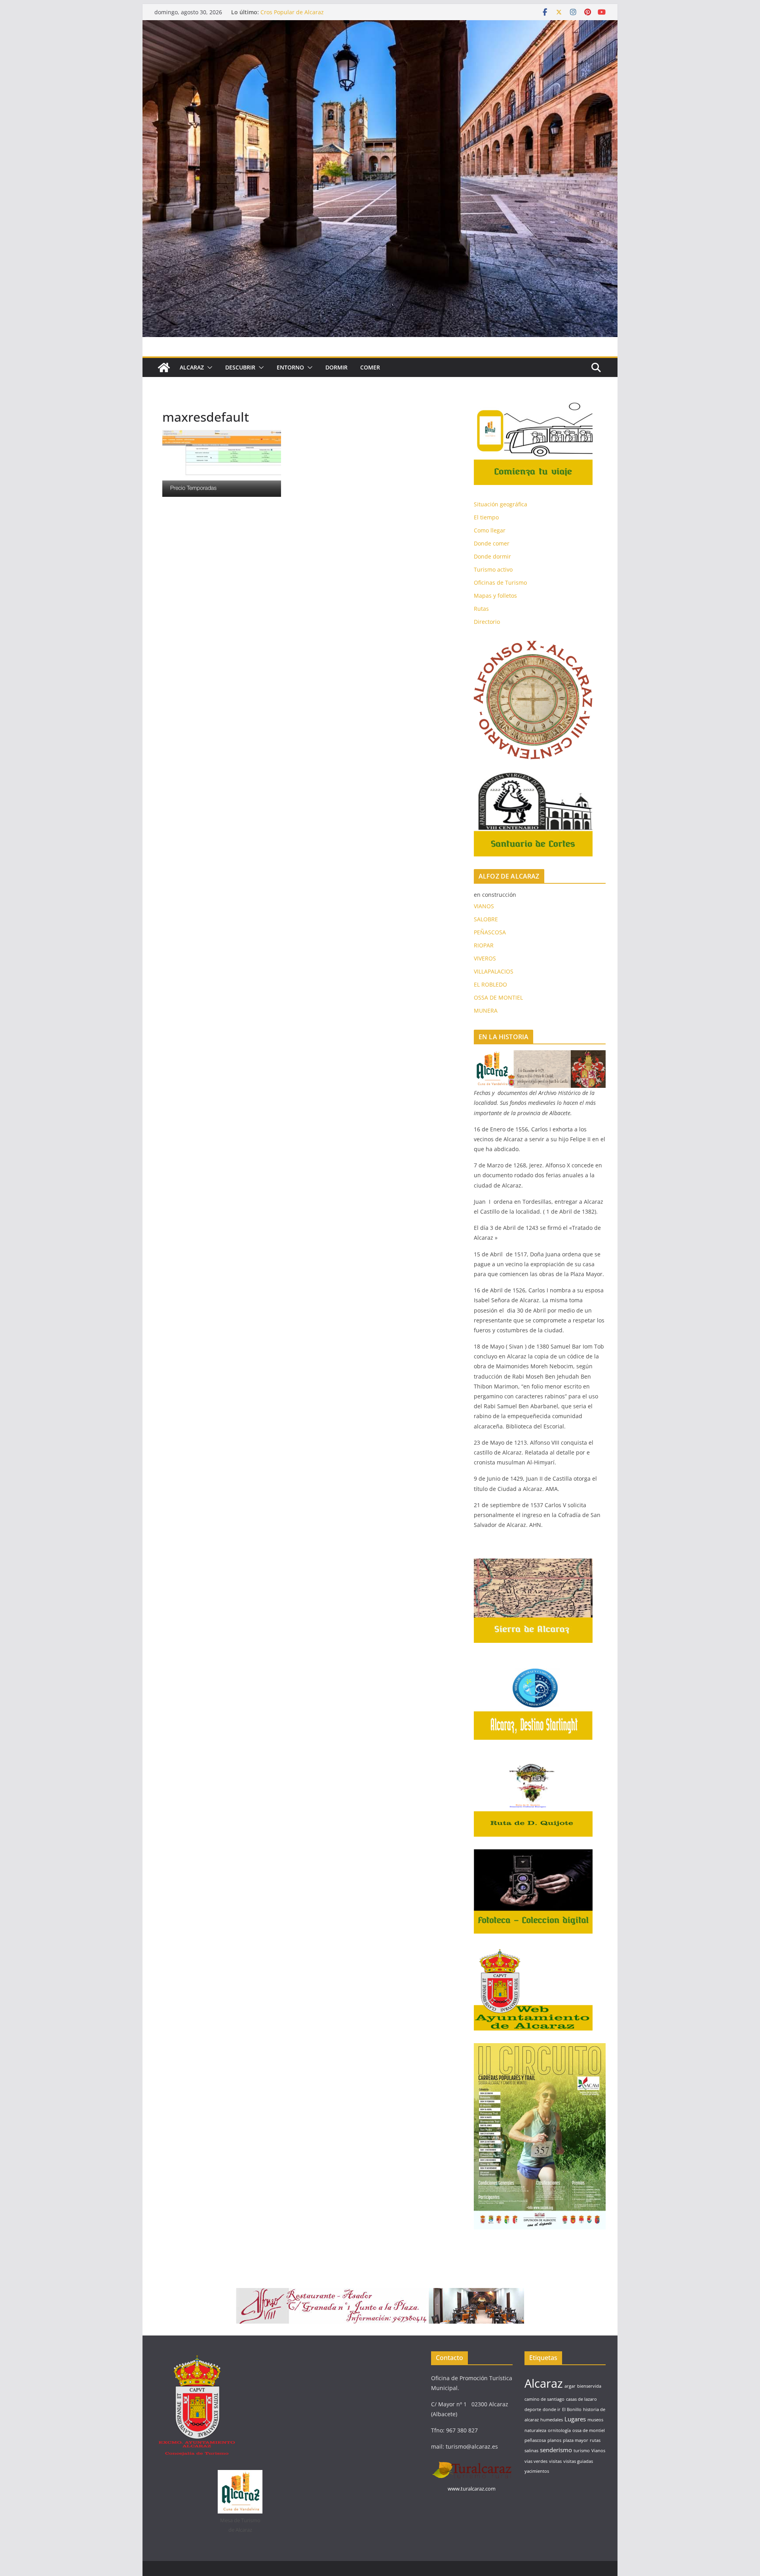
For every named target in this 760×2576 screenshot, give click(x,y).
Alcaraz (544, 2383)
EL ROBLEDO (490, 984)
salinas (531, 2451)
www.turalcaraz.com (472, 2489)
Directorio (487, 622)
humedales (552, 2420)
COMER (370, 367)
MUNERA (486, 1011)
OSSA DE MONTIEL (498, 997)
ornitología (559, 2430)
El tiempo (486, 517)
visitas (555, 2461)
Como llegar (490, 530)
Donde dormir (492, 556)
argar (570, 2386)
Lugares (575, 2419)
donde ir (552, 2409)
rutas (595, 2440)
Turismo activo (493, 569)
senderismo (556, 2450)
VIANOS (484, 906)
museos (595, 2420)
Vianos (598, 2451)
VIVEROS (485, 958)
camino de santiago (544, 2399)
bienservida (589, 2386)
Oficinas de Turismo (500, 582)
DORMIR (336, 367)
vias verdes (536, 2461)
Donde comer (492, 543)
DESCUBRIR (240, 367)
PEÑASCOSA (490, 932)
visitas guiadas (578, 2461)
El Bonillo (572, 2409)
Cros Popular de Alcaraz (292, 12)
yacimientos (537, 2471)
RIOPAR (484, 945)
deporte (533, 2409)
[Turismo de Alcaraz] (380, 26)
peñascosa (535, 2440)
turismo (582, 2451)
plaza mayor (576, 2440)
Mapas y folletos (495, 596)
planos (554, 2440)
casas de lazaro (581, 2399)
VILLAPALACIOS (494, 971)
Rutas (481, 609)
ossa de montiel (589, 2430)
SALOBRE (486, 919)
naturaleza (535, 2430)
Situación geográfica (501, 504)
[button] (208, 367)
